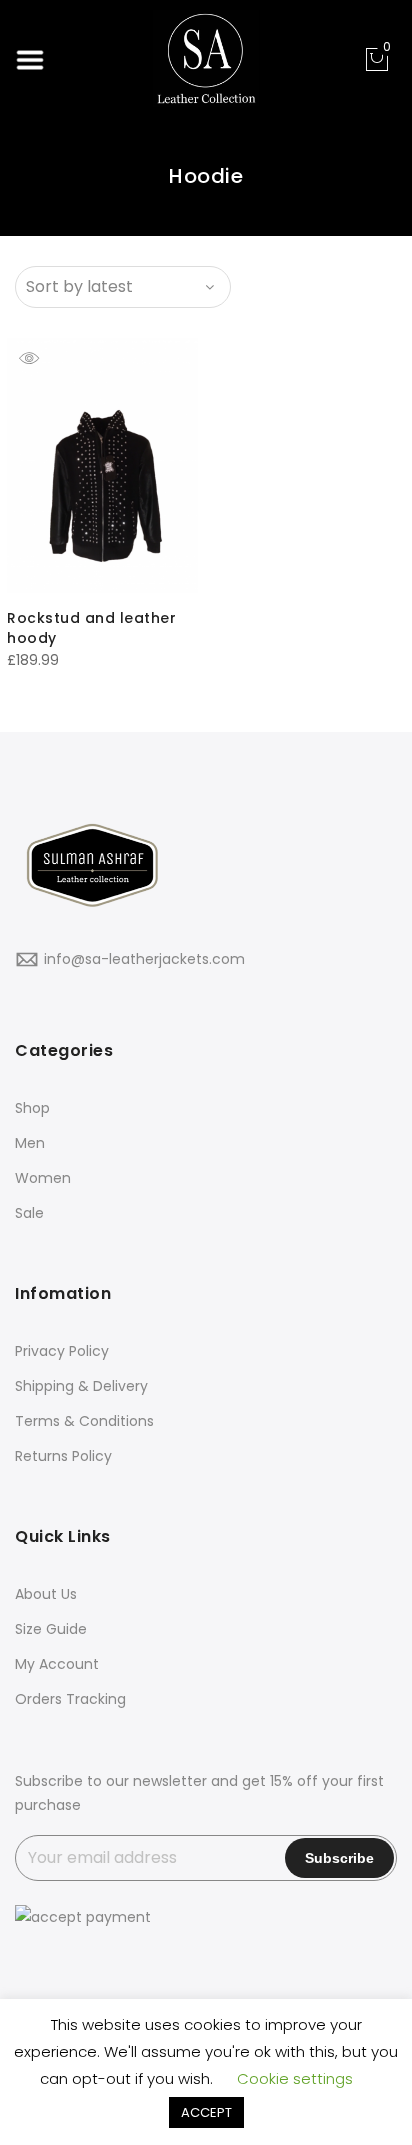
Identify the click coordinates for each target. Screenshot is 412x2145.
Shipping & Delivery (81, 1386)
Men (30, 1143)
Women (43, 1178)
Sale (29, 1213)
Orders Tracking (70, 1699)
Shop (32, 1108)
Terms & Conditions (84, 1421)
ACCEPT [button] (206, 2112)
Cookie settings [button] (295, 2078)
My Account (57, 1664)
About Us (46, 1594)
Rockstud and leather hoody (91, 628)
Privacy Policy (62, 1351)
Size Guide (51, 1629)
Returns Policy (63, 1456)
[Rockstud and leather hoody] (102, 465)
